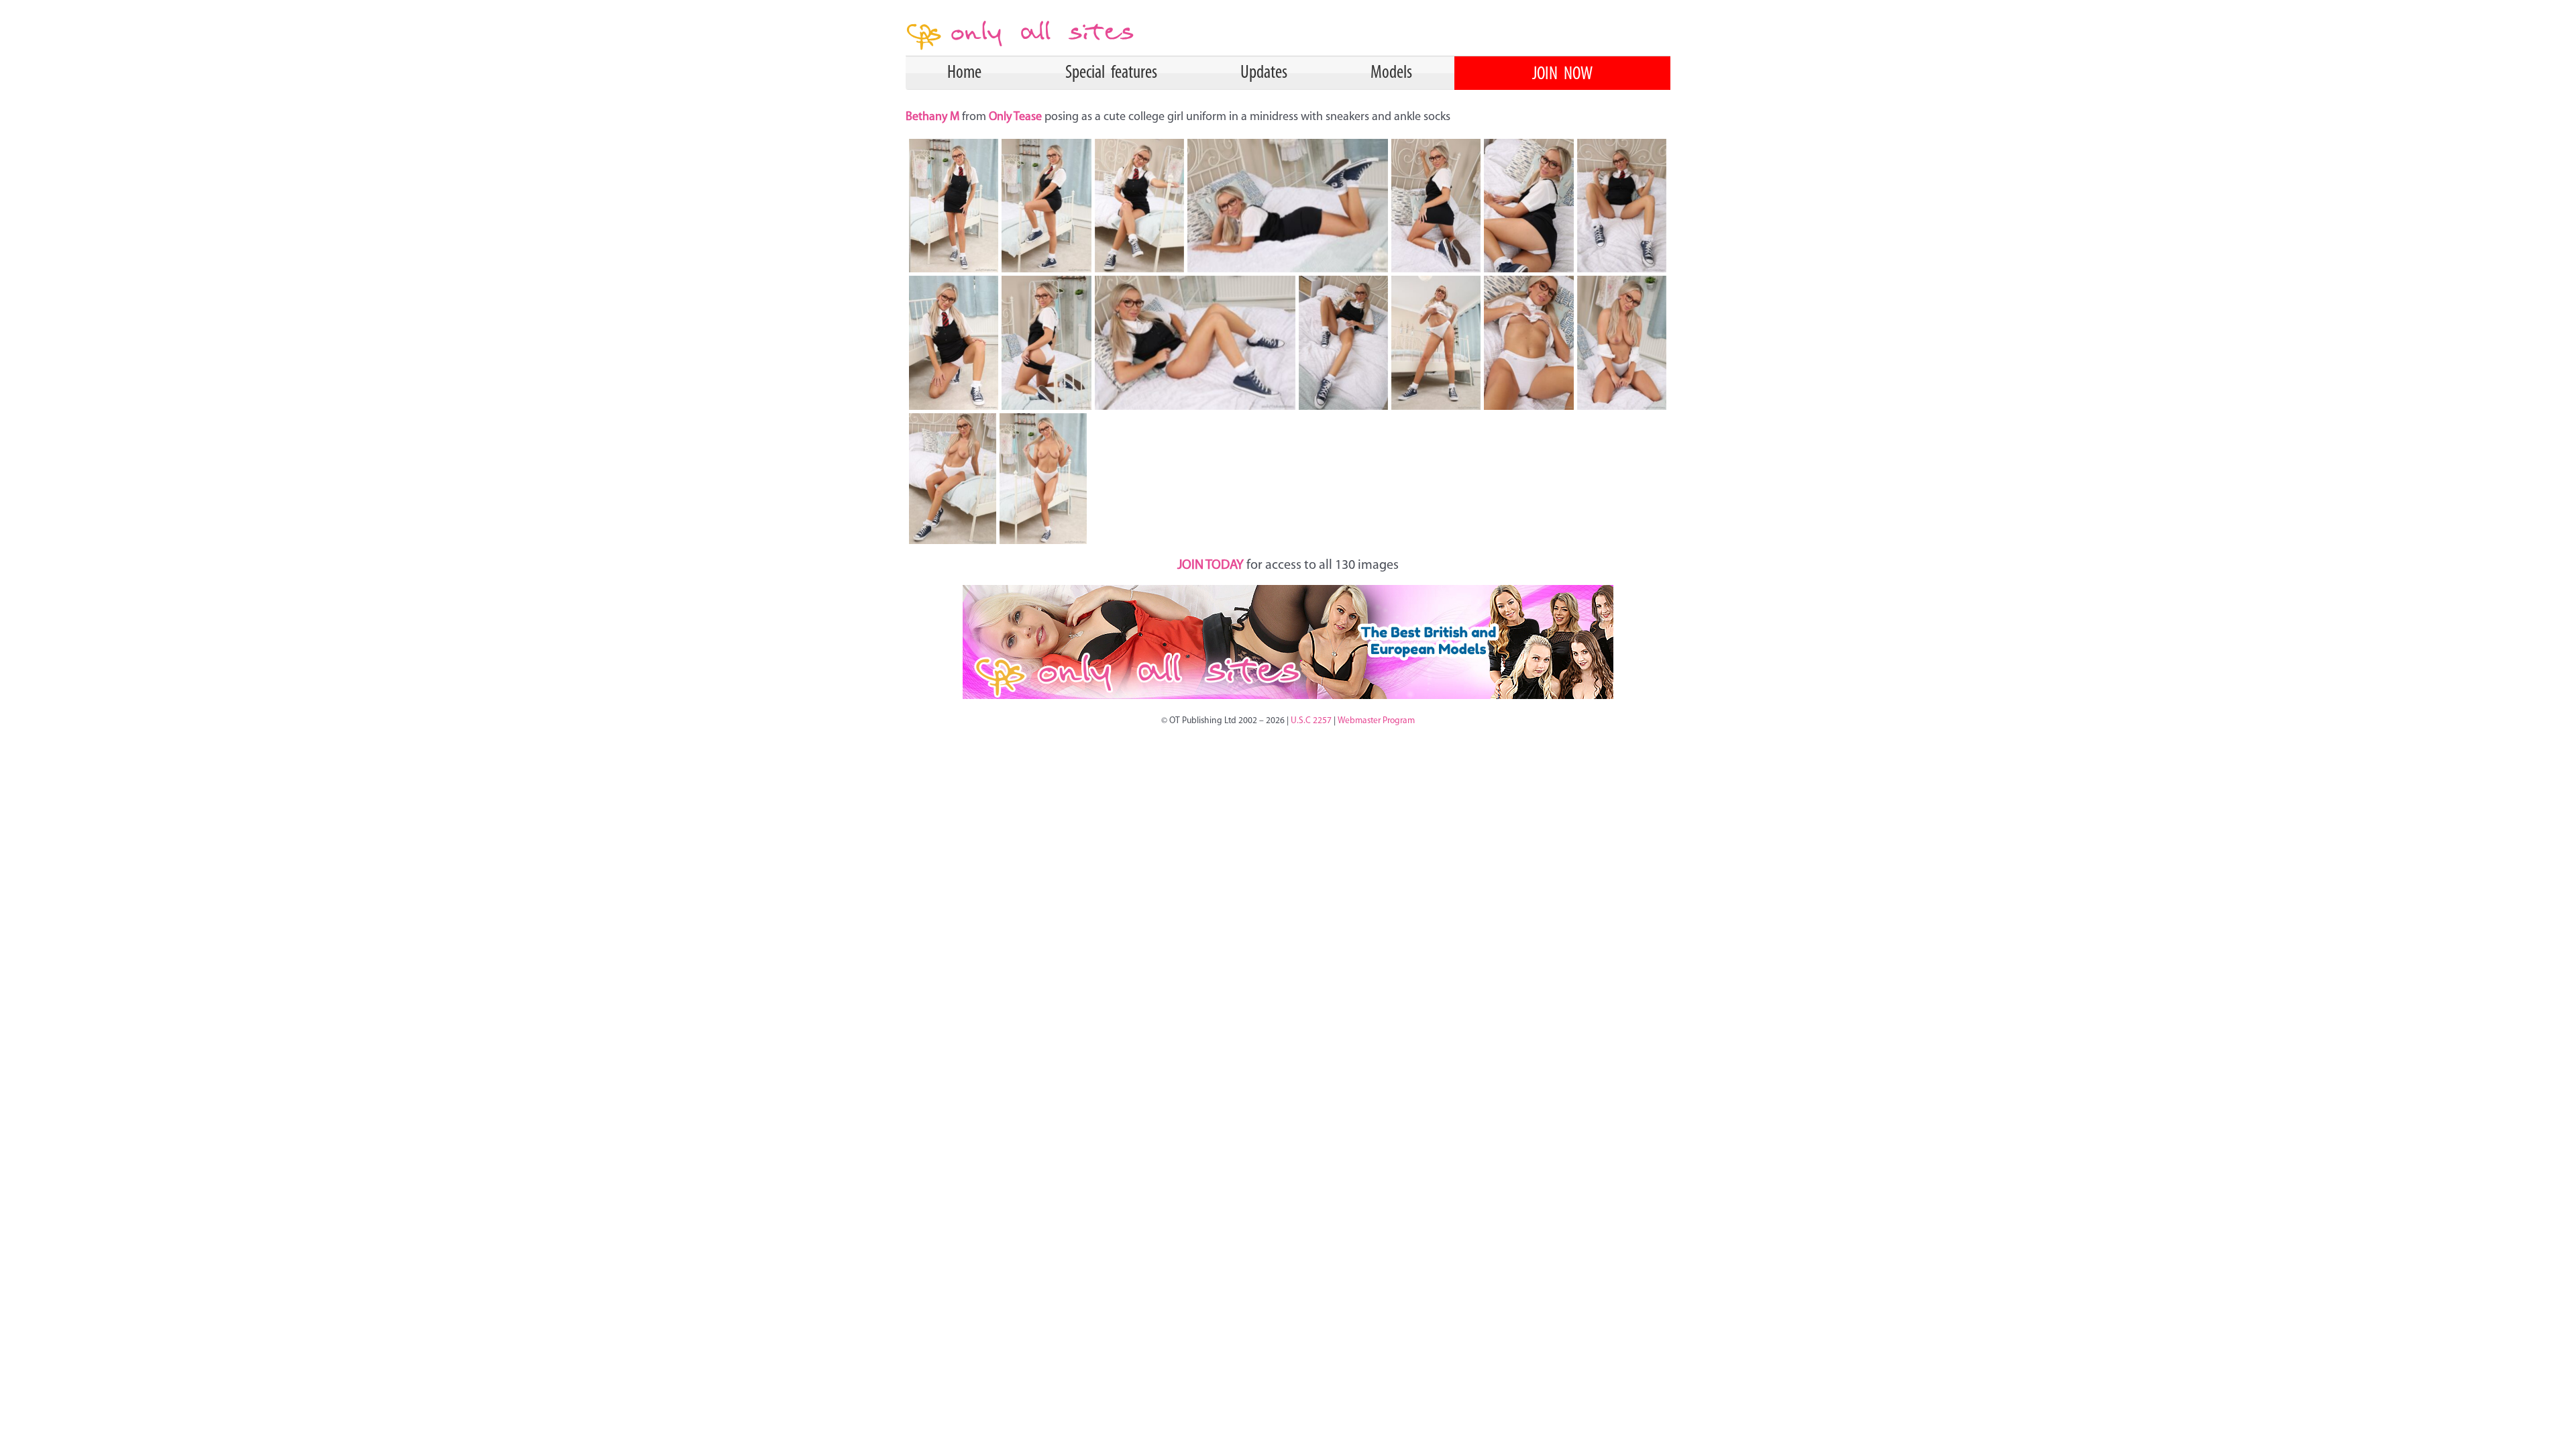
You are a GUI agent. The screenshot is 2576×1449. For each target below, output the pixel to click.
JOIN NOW (1562, 74)
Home (964, 73)
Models (1391, 73)
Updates (1264, 73)
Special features (1111, 73)
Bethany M (934, 117)
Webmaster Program (1376, 721)
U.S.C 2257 (1311, 721)
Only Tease (1015, 117)
